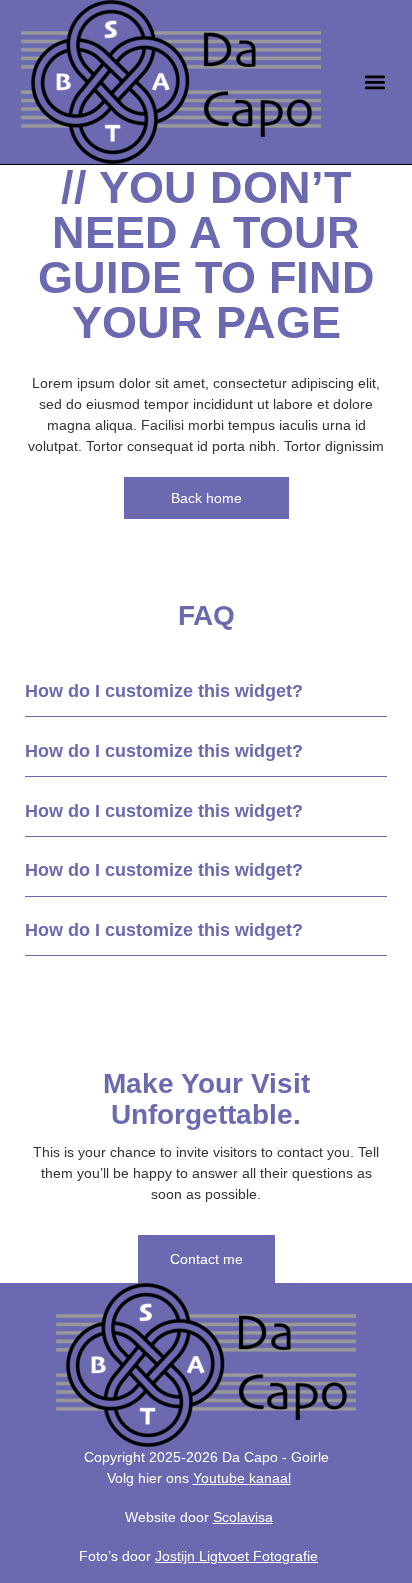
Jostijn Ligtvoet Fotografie (236, 1556)
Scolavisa (243, 1517)
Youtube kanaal (242, 1478)
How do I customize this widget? (164, 691)
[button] (374, 82)
